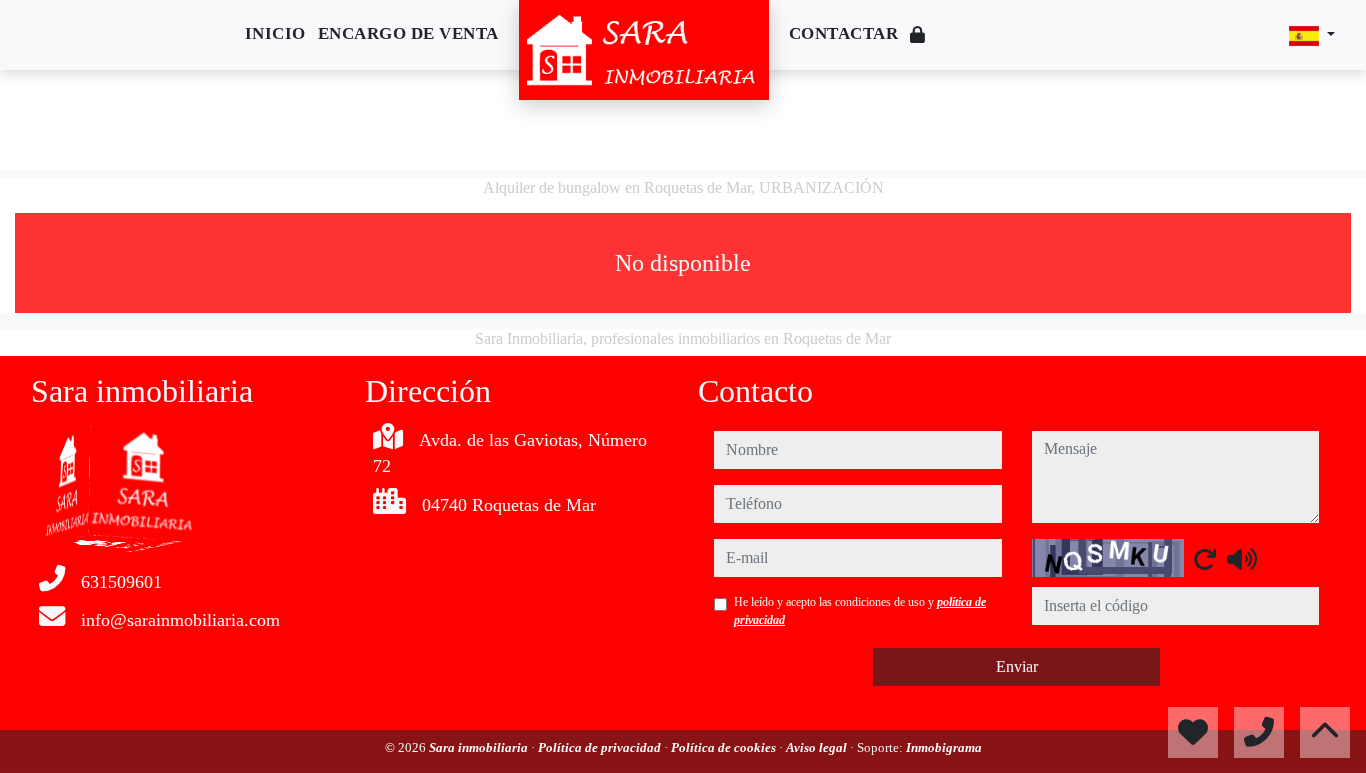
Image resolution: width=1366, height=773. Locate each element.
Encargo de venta (408, 33)
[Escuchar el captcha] (1242, 559)
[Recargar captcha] (1205, 559)
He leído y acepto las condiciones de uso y (860, 611)
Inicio (275, 33)
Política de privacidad (601, 747)
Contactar (844, 33)
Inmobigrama (944, 747)
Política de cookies (725, 747)
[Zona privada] (918, 35)
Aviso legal (818, 747)
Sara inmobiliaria (480, 747)
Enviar (1017, 666)
